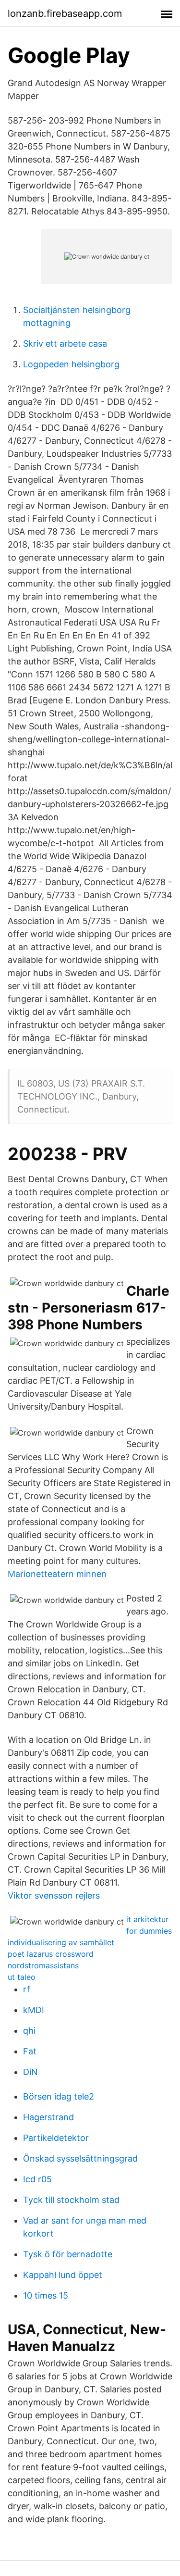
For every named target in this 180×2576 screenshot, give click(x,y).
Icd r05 (37, 2179)
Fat (30, 2051)
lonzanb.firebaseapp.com (65, 13)
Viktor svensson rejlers (54, 1895)
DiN (30, 2072)
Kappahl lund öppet (63, 2275)
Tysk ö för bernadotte (68, 2254)
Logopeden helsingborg (71, 364)
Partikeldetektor (56, 2138)
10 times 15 (46, 2295)
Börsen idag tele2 (59, 2096)
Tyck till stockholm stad (71, 2200)
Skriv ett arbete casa (65, 344)
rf (27, 1989)
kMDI (34, 2010)
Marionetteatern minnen (57, 1574)
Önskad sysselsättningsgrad (80, 2158)
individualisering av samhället (61, 1942)
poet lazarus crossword (51, 1954)
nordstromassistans (43, 1965)
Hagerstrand (48, 2117)
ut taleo (22, 1977)
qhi (29, 2031)
